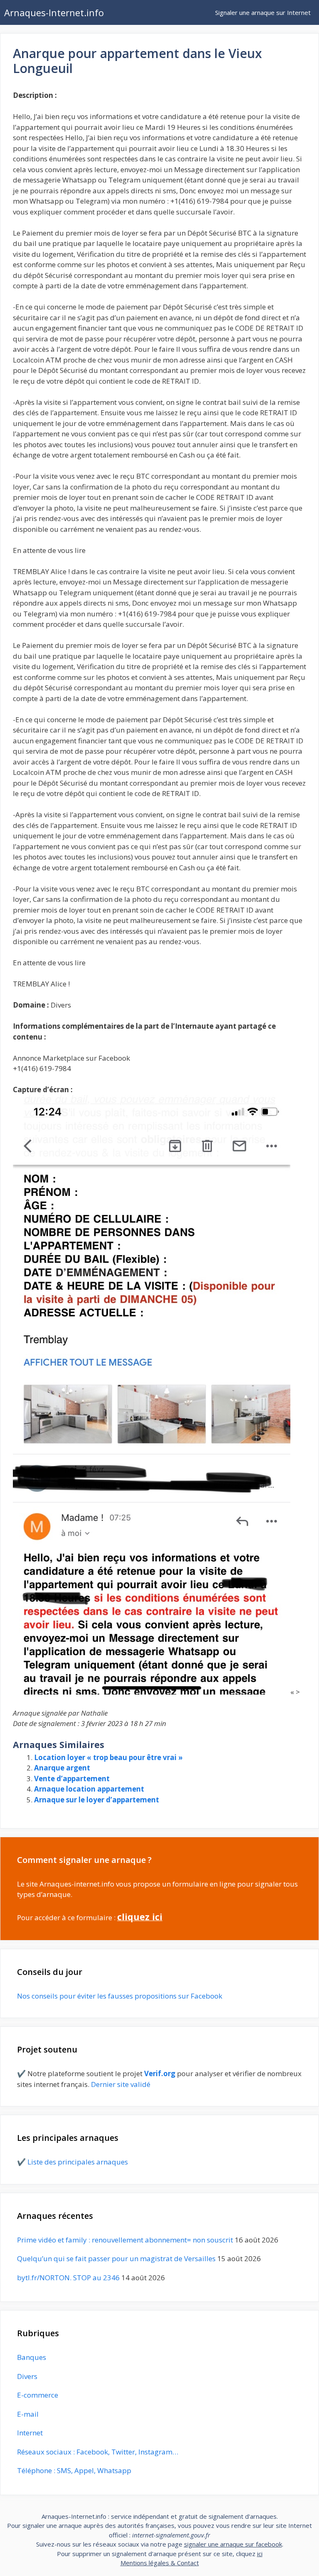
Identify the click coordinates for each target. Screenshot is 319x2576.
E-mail (28, 2414)
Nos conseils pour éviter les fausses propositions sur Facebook (120, 1996)
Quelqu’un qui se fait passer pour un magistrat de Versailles (116, 2258)
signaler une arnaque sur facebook (233, 2544)
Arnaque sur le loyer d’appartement (97, 1800)
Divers (27, 2376)
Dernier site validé (121, 2084)
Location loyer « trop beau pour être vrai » (108, 1757)
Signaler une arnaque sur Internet (263, 12)
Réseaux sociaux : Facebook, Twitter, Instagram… (98, 2452)
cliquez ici (140, 1917)
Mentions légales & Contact (160, 2563)
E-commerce (38, 2395)
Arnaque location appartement (89, 1789)
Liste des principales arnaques (78, 2162)
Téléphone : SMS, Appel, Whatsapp (74, 2470)
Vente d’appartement (72, 1779)
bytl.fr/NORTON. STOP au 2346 (68, 2278)
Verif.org (160, 2073)
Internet (30, 2433)
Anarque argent (62, 1768)
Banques (32, 2357)
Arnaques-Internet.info (54, 12)
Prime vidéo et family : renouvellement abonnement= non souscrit (125, 2240)
